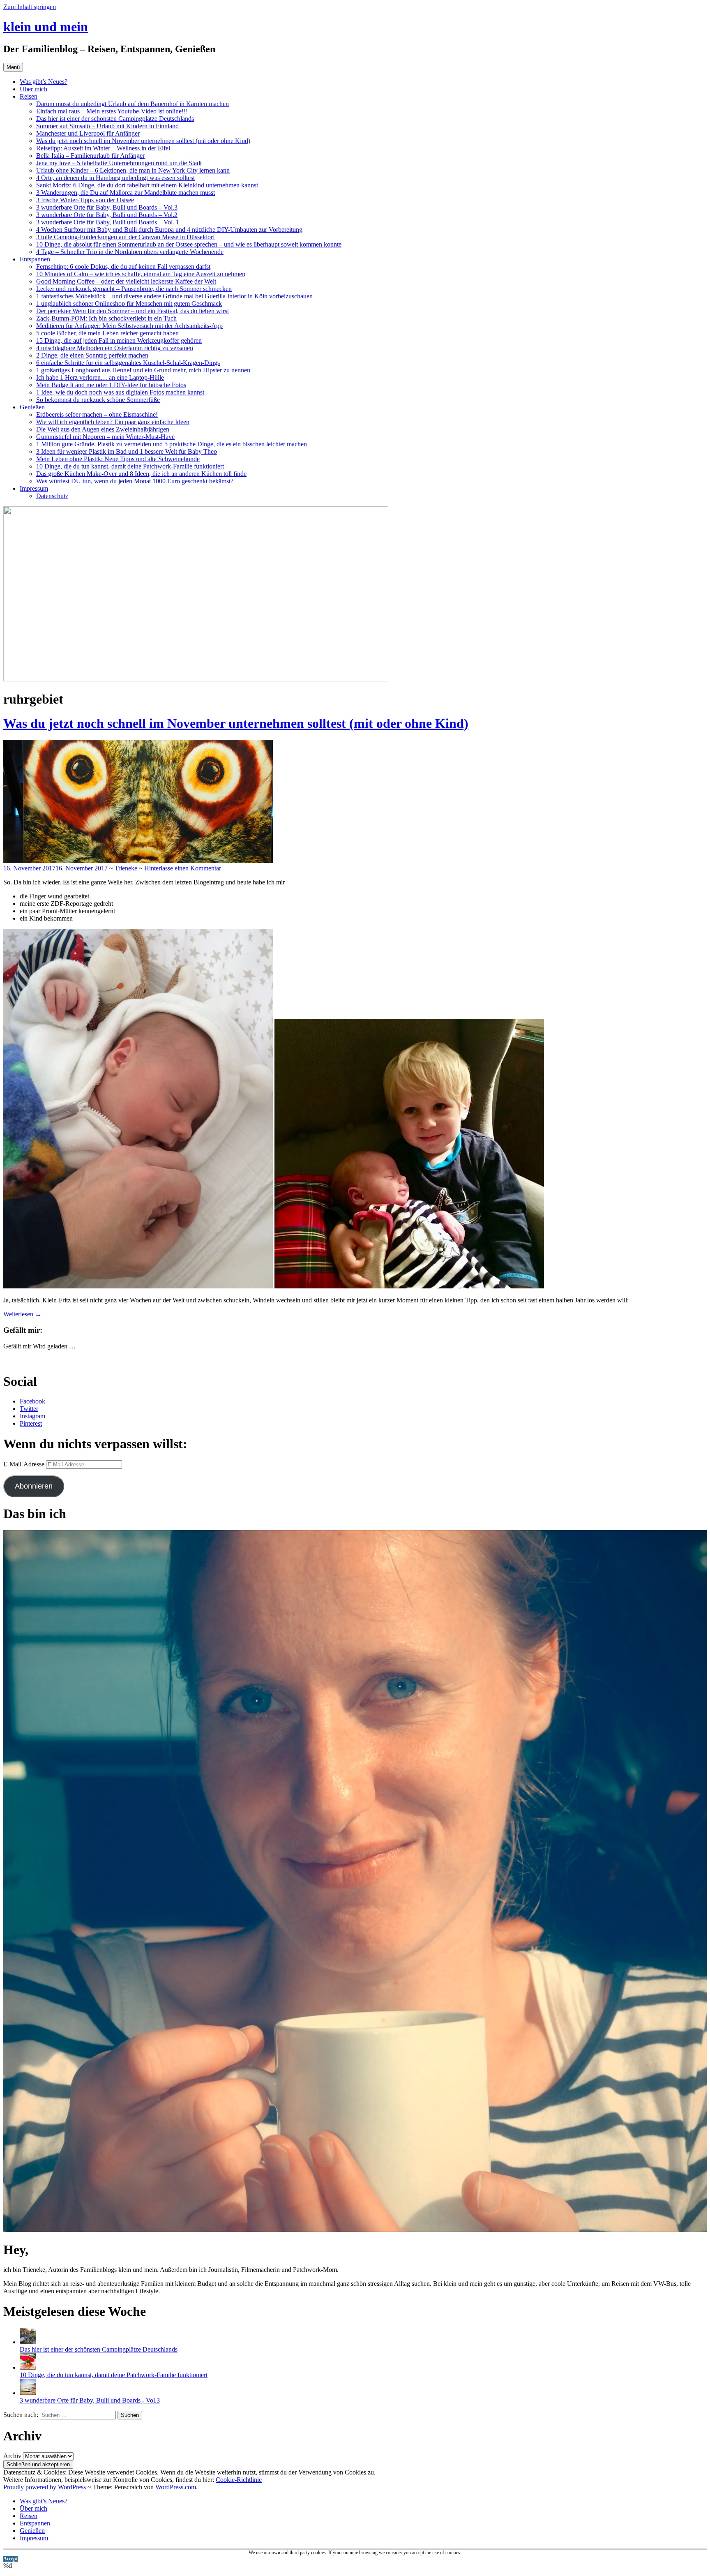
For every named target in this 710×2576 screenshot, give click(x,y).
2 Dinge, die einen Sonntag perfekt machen (92, 355)
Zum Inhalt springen (30, 7)
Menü (13, 67)
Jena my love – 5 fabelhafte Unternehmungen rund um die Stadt (119, 163)
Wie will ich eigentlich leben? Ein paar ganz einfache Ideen (113, 422)
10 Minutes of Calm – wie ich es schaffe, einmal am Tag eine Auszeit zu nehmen (141, 274)
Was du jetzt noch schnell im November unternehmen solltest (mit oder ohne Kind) (143, 141)
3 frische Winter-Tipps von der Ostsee (85, 200)
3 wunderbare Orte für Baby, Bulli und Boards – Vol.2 (107, 215)
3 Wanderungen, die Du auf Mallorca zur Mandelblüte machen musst (126, 193)
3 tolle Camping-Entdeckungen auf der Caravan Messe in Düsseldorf (126, 237)
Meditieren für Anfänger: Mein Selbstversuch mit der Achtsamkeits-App (129, 326)
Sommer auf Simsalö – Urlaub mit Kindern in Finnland (107, 126)
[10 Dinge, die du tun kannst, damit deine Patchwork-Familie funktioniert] (28, 2367)
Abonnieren (34, 1486)
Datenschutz (52, 496)
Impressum (34, 488)
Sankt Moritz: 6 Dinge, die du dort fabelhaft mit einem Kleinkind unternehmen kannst (147, 185)
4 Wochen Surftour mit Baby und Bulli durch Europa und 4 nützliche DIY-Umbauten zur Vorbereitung (169, 230)
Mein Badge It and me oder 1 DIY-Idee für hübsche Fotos (111, 385)
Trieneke (126, 868)
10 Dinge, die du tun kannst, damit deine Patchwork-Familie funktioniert (130, 466)
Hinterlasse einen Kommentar (183, 868)
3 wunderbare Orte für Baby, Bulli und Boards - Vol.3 (90, 2400)
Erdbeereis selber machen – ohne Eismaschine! (97, 414)
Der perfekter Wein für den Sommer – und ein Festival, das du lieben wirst (133, 311)
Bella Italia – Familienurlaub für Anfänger (90, 156)
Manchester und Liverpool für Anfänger (88, 133)
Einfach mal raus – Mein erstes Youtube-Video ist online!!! (112, 111)
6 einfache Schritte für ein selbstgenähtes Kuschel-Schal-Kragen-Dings (128, 363)
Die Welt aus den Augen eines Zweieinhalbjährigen (103, 429)
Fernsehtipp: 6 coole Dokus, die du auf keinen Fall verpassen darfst (123, 267)
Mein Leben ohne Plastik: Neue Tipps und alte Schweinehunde (118, 459)
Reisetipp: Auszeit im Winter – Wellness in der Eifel (103, 148)
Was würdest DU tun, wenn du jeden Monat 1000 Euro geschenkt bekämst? (135, 481)
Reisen (29, 96)
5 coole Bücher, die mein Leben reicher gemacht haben (107, 333)
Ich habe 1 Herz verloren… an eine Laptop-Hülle (100, 377)
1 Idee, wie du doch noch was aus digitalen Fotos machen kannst (120, 392)
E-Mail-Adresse (25, 1464)
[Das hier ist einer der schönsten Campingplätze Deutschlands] (28, 2342)
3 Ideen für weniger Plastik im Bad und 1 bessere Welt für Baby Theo (127, 451)
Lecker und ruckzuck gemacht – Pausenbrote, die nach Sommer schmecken (134, 289)
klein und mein (46, 27)
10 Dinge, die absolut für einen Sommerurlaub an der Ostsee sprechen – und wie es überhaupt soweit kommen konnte (189, 244)
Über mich (33, 89)
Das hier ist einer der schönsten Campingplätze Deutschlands (115, 119)
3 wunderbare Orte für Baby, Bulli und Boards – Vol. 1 (108, 222)
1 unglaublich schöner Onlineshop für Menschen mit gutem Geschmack (129, 304)
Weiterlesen (22, 1314)
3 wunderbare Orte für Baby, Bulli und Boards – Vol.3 (107, 207)
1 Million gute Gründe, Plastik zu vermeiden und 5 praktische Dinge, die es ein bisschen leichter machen (172, 444)
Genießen (32, 407)
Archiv (12, 2456)
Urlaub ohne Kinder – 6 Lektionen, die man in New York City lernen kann (133, 170)
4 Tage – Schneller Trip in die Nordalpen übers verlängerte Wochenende (130, 252)
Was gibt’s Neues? (44, 82)
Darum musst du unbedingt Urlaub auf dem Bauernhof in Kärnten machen (133, 104)
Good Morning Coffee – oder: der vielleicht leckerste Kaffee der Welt (126, 281)
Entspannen (35, 259)
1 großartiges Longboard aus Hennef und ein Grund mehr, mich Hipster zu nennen (143, 370)
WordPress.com (176, 2487)
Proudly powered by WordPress (45, 2487)
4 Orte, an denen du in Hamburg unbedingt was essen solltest (115, 178)
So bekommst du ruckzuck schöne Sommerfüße (98, 400)
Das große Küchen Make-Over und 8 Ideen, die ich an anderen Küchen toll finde (141, 474)
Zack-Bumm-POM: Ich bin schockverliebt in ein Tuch (106, 318)
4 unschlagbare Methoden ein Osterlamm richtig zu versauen (115, 348)
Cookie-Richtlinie (239, 2480)
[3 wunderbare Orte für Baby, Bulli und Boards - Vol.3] (28, 2393)
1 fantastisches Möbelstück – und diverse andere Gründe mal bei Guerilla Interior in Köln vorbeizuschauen (174, 296)
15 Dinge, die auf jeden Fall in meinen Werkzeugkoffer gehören (119, 340)
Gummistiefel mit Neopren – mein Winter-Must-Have (105, 437)
